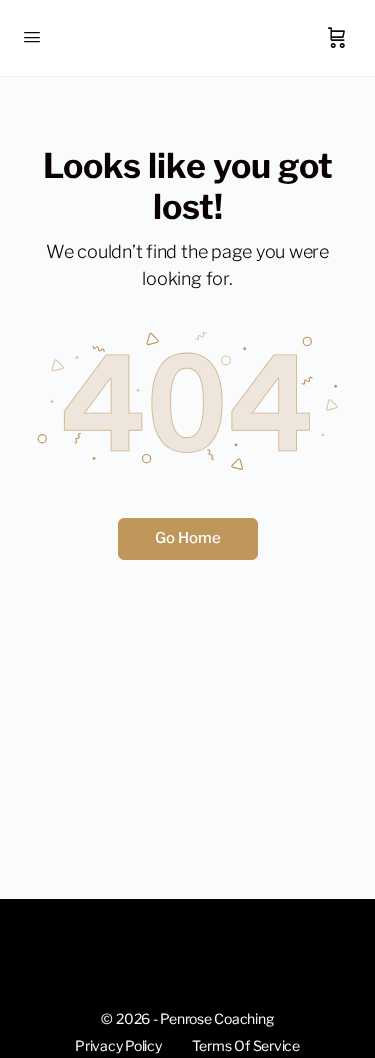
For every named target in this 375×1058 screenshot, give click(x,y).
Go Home (188, 538)
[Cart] (337, 38)
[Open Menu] (32, 36)
